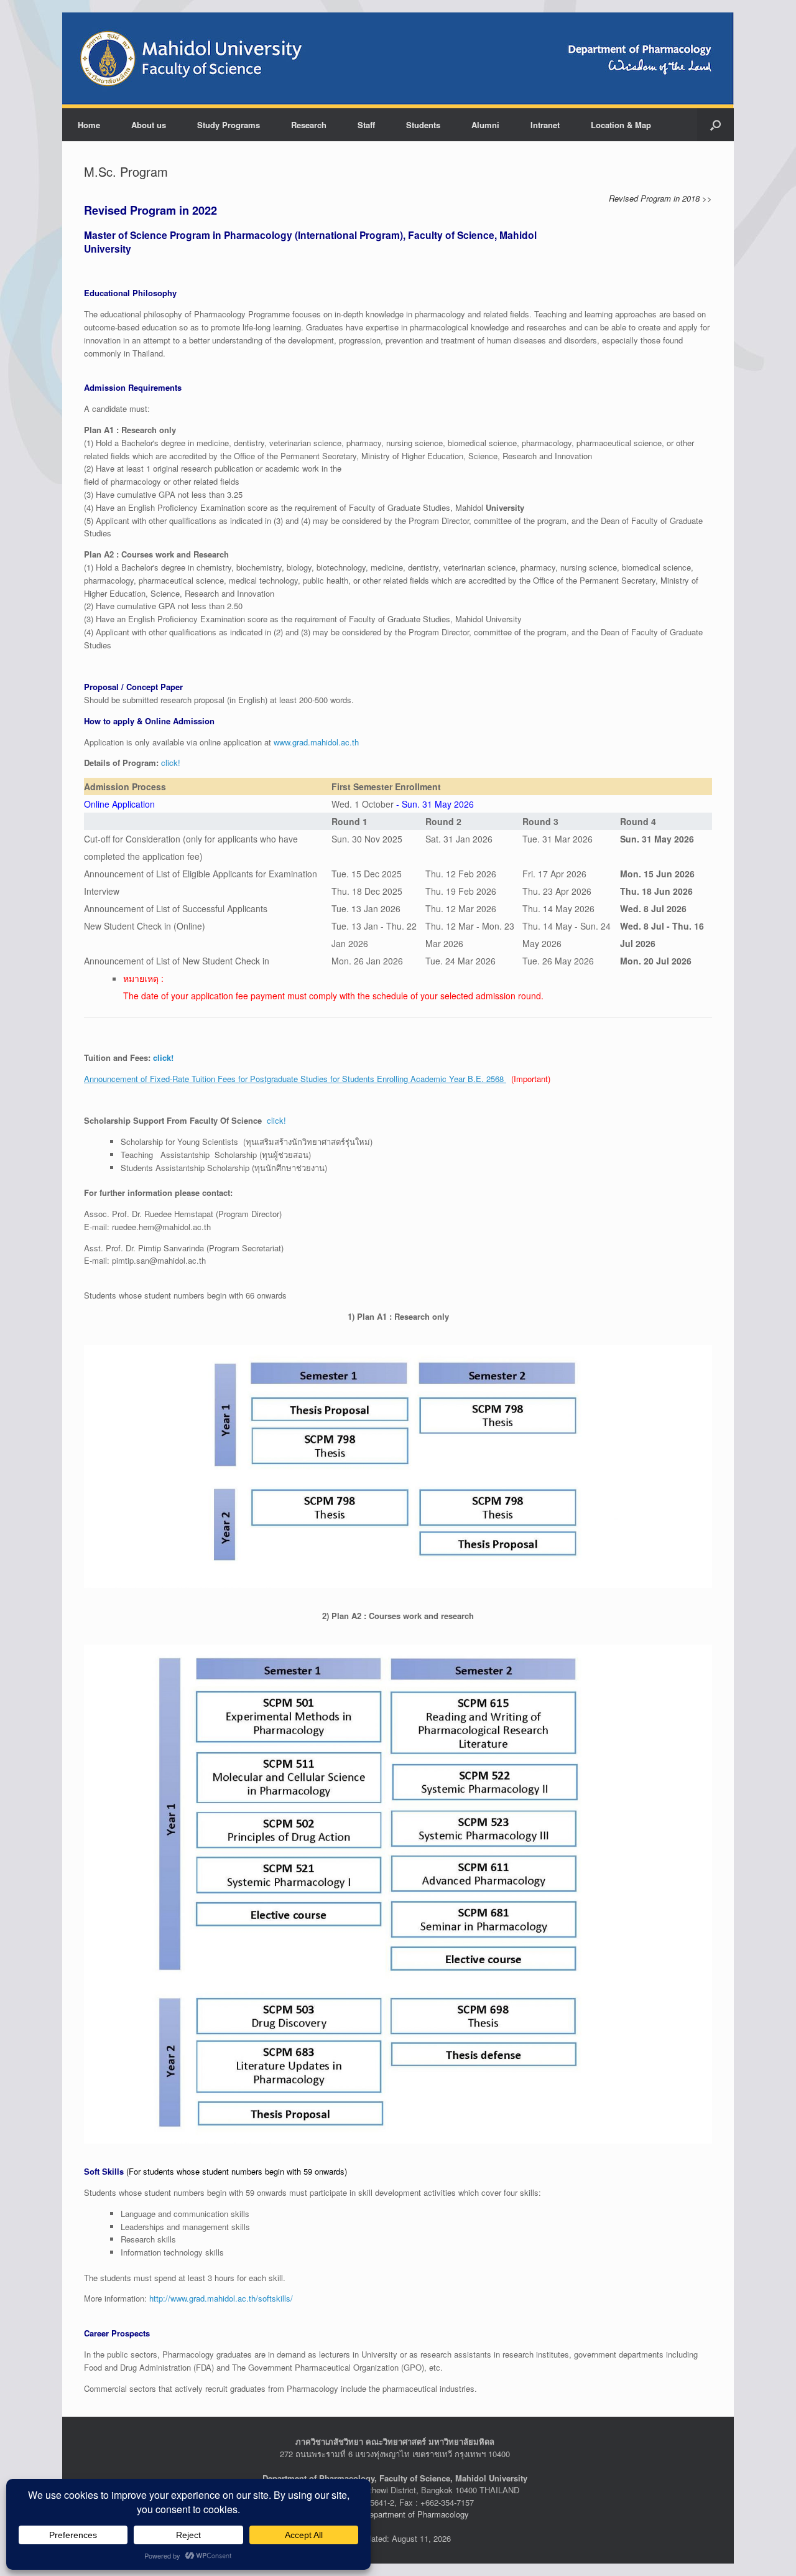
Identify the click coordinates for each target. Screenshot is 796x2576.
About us (149, 125)
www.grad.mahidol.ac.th (316, 742)
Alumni (485, 125)
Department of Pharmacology (416, 2514)
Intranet (545, 125)
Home (89, 125)
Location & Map (621, 125)
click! (171, 763)
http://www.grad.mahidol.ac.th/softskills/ (221, 2298)
